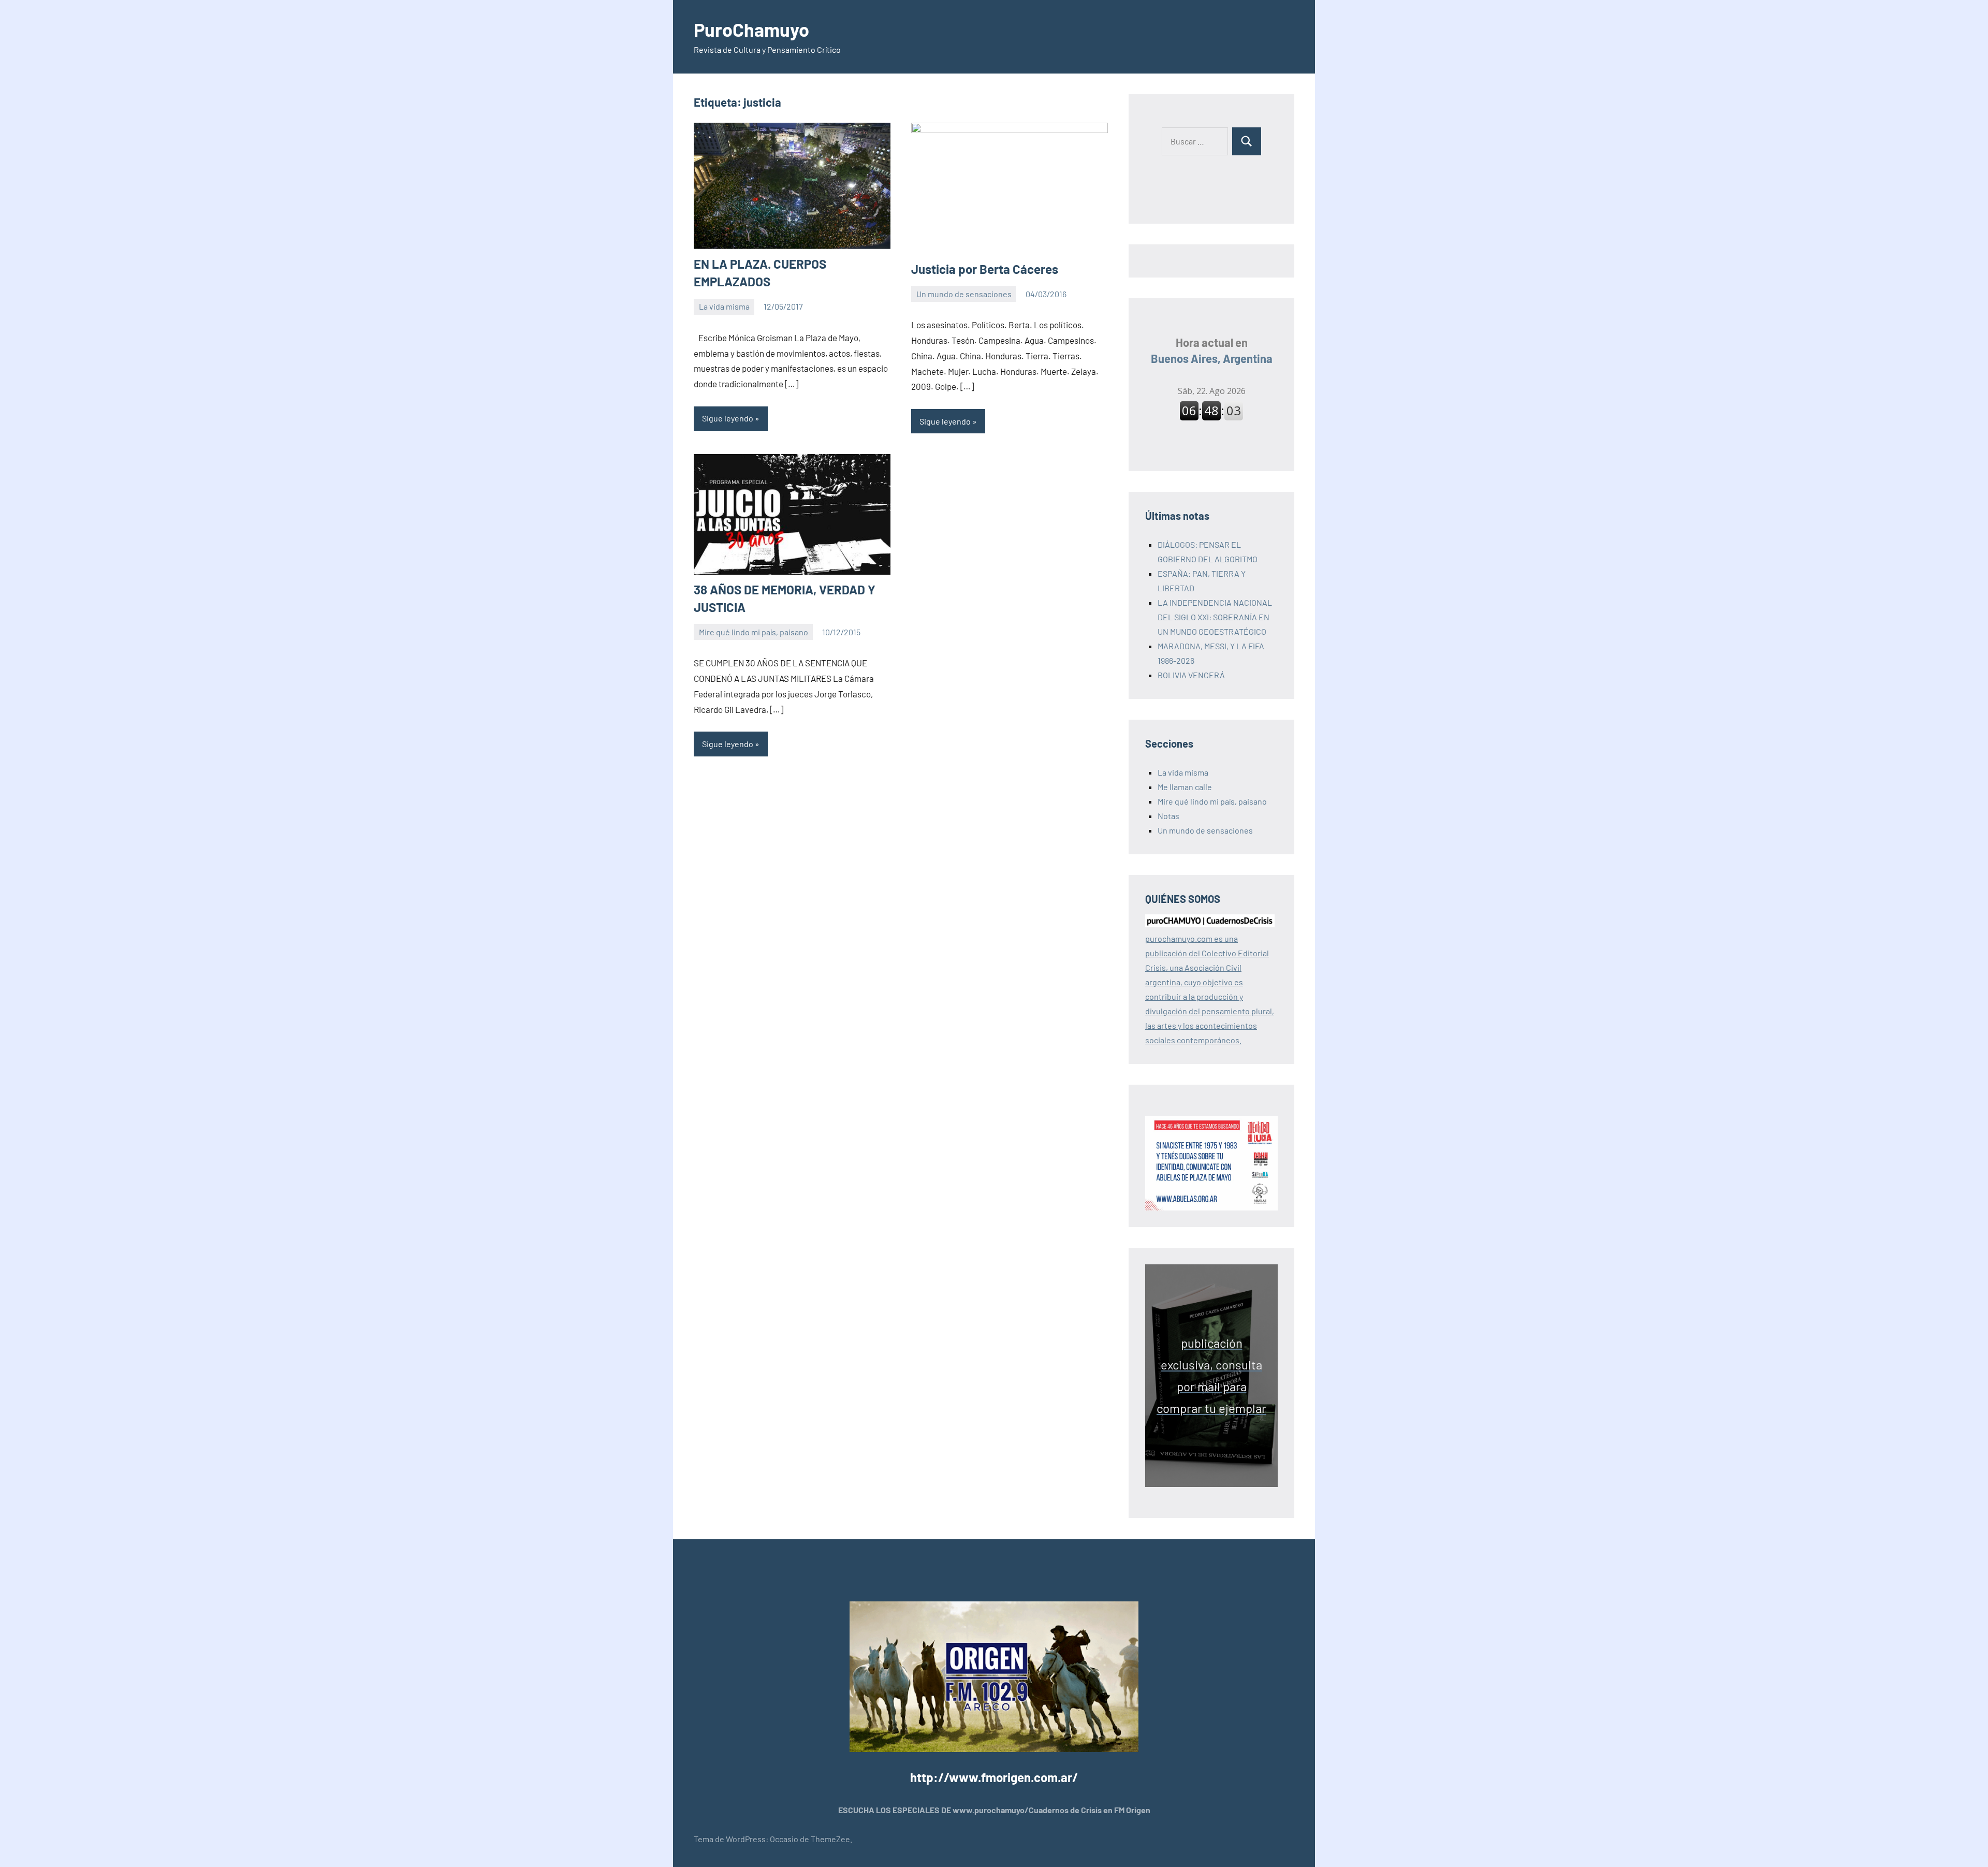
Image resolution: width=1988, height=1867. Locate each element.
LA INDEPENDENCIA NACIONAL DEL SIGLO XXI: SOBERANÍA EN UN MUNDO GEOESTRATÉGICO (1215, 617)
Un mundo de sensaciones (964, 294)
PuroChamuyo (751, 29)
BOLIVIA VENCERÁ (1191, 675)
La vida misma (724, 306)
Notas (1168, 816)
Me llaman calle (1185, 787)
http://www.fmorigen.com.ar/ (994, 1777)
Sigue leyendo (728, 418)
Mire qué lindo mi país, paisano (754, 632)
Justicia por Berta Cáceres (985, 269)
